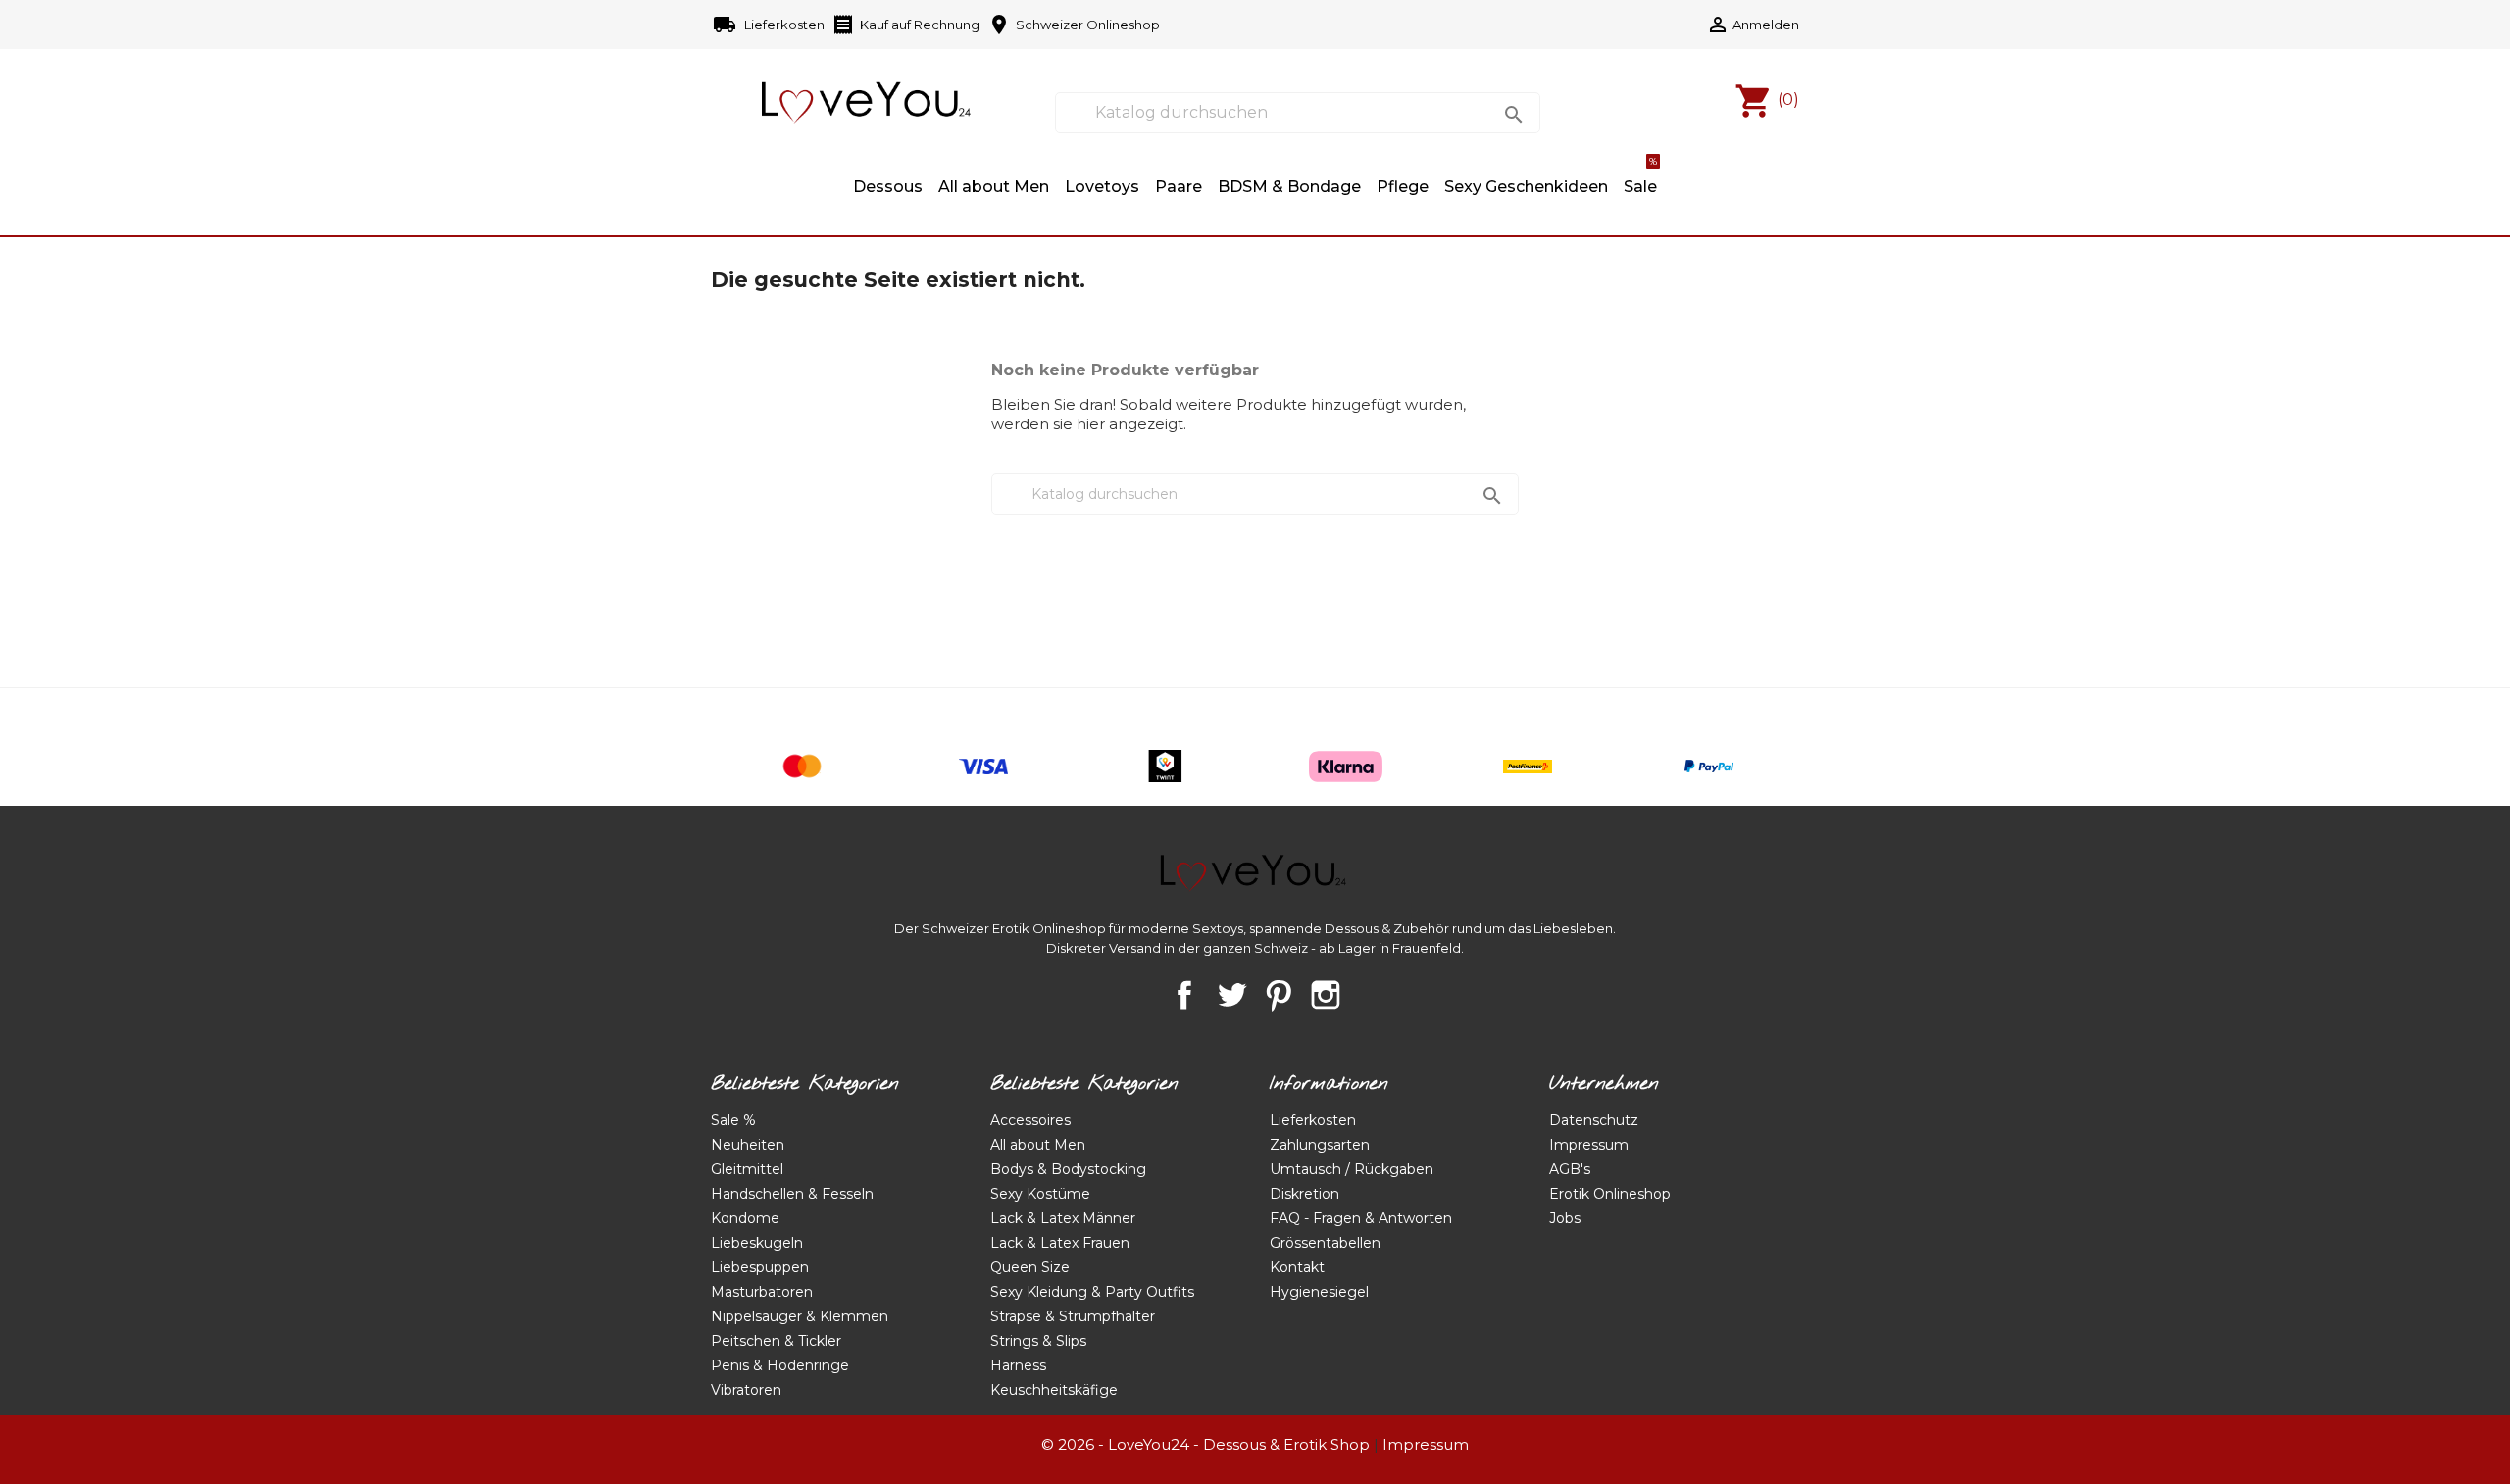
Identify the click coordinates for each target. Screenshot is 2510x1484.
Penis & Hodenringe (780, 1365)
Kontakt (1297, 1267)
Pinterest (1279, 995)
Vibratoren (746, 1390)
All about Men (994, 187)
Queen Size (1030, 1267)
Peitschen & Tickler (776, 1341)
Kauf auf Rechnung (905, 25)
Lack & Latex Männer (1063, 1218)
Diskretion (1305, 1194)
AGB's (1570, 1169)
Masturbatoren (762, 1292)
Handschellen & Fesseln (792, 1194)
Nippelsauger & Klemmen (800, 1316)
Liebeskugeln (757, 1243)
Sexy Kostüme (1040, 1194)
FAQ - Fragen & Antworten (1361, 1218)
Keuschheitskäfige (1054, 1390)
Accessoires (1030, 1120)
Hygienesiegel (1319, 1292)
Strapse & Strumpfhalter (1073, 1316)
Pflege (1403, 187)
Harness (1018, 1365)
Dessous (888, 187)
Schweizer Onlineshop (1074, 25)
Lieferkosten (770, 25)
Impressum (1589, 1145)
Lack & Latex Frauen (1060, 1243)
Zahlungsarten (1320, 1145)
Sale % (733, 1120)
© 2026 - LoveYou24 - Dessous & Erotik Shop (1205, 1444)
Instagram (1326, 995)
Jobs (1565, 1218)
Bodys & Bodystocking (1068, 1169)
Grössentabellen (1325, 1243)
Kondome (745, 1218)
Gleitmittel (747, 1169)
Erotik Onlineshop (1610, 1194)
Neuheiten (748, 1145)
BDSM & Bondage (1289, 187)
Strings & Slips (1038, 1341)
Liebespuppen (760, 1267)
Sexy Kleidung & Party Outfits (1092, 1292)
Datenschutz (1594, 1120)
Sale (1640, 177)
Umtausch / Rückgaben (1352, 1169)
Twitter (1231, 995)
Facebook (1184, 995)
